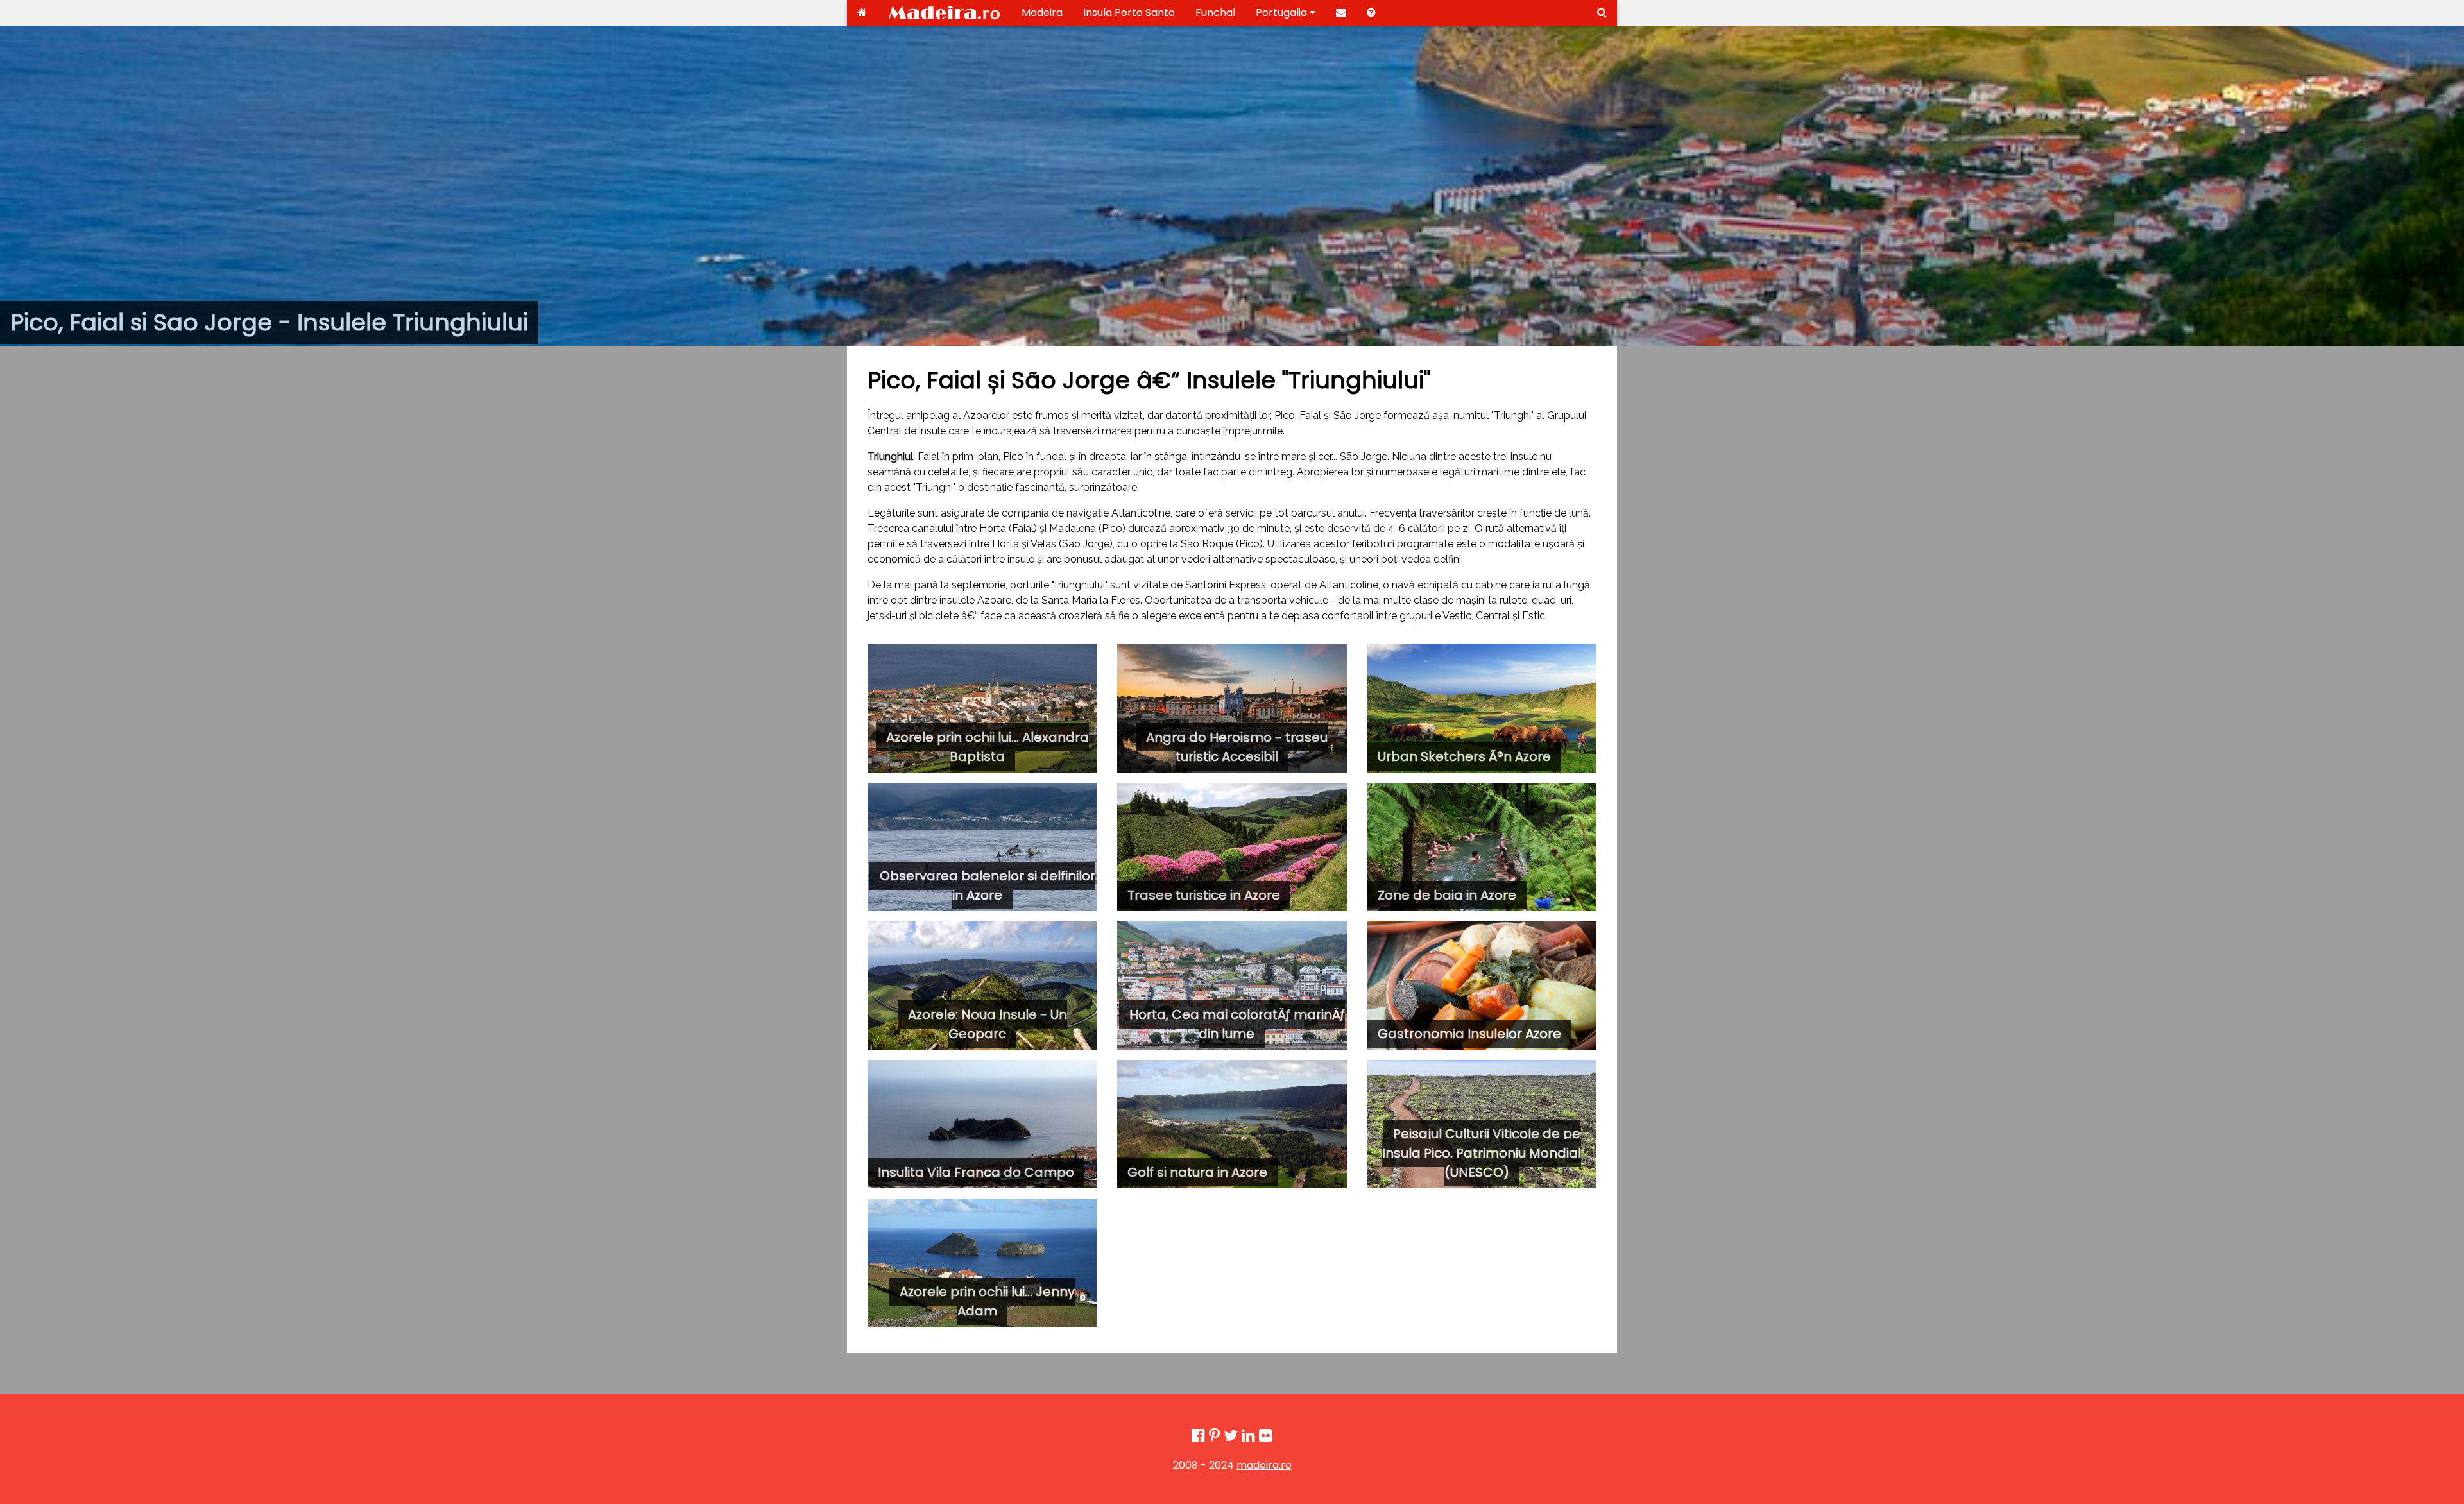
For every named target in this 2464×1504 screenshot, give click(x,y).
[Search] (1602, 13)
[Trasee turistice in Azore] (1232, 847)
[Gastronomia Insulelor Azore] (1482, 986)
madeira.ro (1264, 1465)
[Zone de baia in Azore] (1482, 847)
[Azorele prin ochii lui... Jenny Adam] (982, 1263)
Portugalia (1283, 13)
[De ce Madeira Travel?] (1371, 13)
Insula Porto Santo (1129, 13)
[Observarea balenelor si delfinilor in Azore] (982, 847)
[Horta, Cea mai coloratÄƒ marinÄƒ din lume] (1232, 986)
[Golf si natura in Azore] (1232, 1124)
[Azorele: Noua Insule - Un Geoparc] (982, 986)
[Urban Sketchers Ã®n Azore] (1482, 708)
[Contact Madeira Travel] (1341, 13)
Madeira (1042, 13)
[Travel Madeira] (862, 13)
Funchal (1215, 13)
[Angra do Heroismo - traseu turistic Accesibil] (1232, 708)
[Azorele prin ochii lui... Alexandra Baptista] (982, 708)
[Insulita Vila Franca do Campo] (982, 1124)
